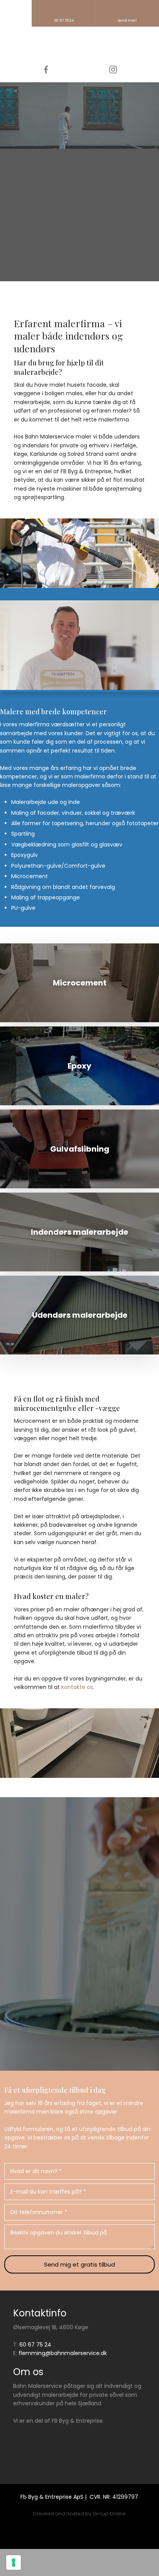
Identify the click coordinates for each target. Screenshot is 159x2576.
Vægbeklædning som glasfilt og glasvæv (67, 845)
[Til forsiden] (79, 46)
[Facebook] (46, 70)
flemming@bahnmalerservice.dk (63, 2353)
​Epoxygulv (25, 855)
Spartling (23, 834)
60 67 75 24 (35, 2345)
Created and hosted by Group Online (79, 2514)
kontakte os (77, 1687)
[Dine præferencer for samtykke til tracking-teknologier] (14, 2562)
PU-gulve (23, 908)
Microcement (30, 876)
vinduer (72, 813)
